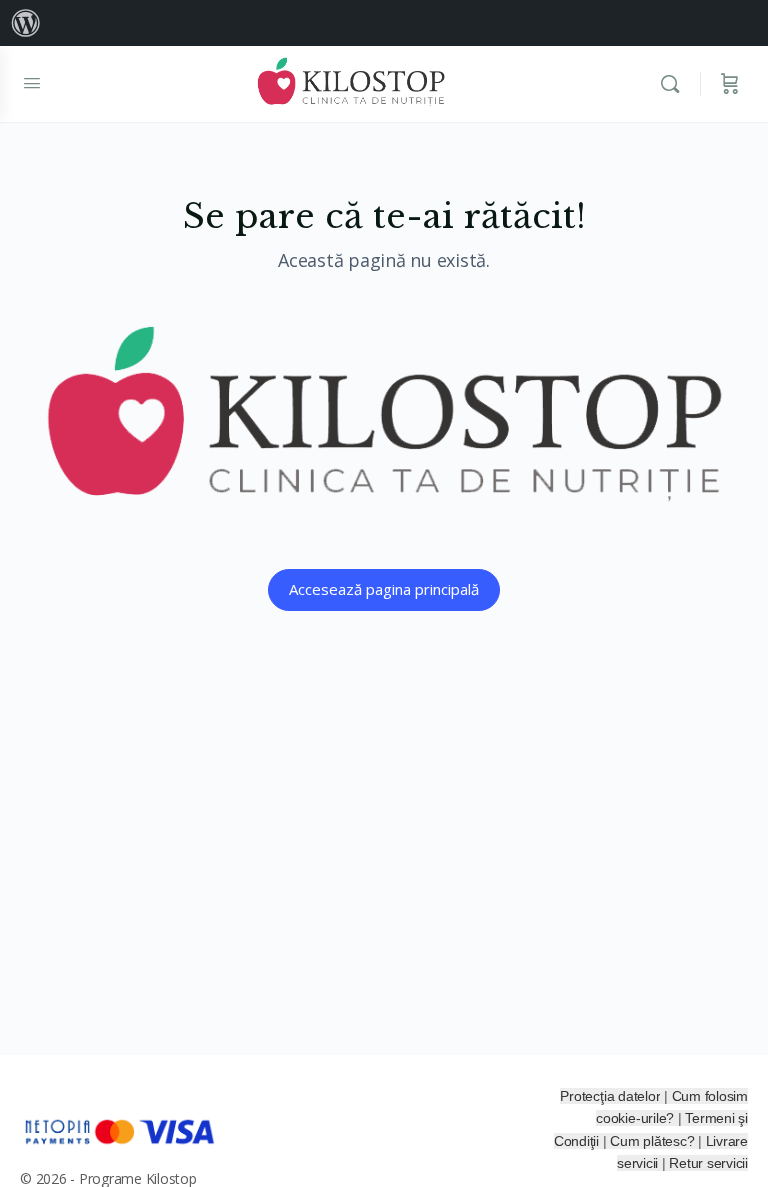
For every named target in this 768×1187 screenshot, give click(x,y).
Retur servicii (708, 1163)
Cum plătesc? (654, 1141)
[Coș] (730, 84)
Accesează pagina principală (384, 589)
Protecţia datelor (610, 1096)
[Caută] (675, 84)
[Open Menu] (32, 82)
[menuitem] (26, 23)
